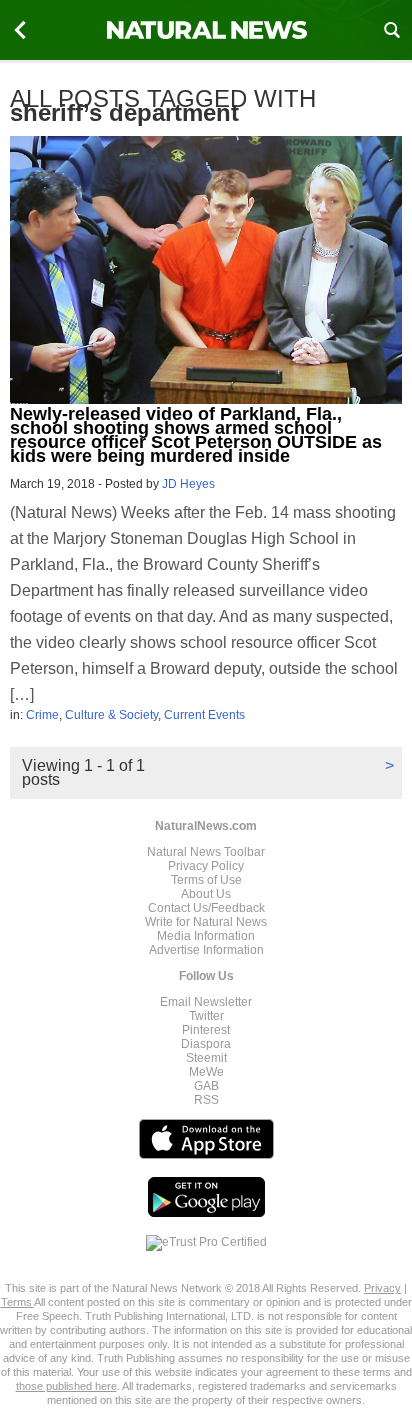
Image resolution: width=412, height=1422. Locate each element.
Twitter (206, 1016)
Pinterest (206, 1030)
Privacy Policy (206, 866)
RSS (206, 1100)
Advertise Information (206, 950)
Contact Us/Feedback (206, 908)
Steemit (206, 1058)
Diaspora (206, 1044)
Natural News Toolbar (206, 852)
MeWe (206, 1072)
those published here (66, 1386)
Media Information (206, 936)
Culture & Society (111, 715)
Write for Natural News (206, 922)
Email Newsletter (206, 1002)
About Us (206, 894)
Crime (42, 715)
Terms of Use (206, 880)
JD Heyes (188, 484)
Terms (17, 1302)
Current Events (204, 715)
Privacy (382, 1288)
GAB (206, 1086)
